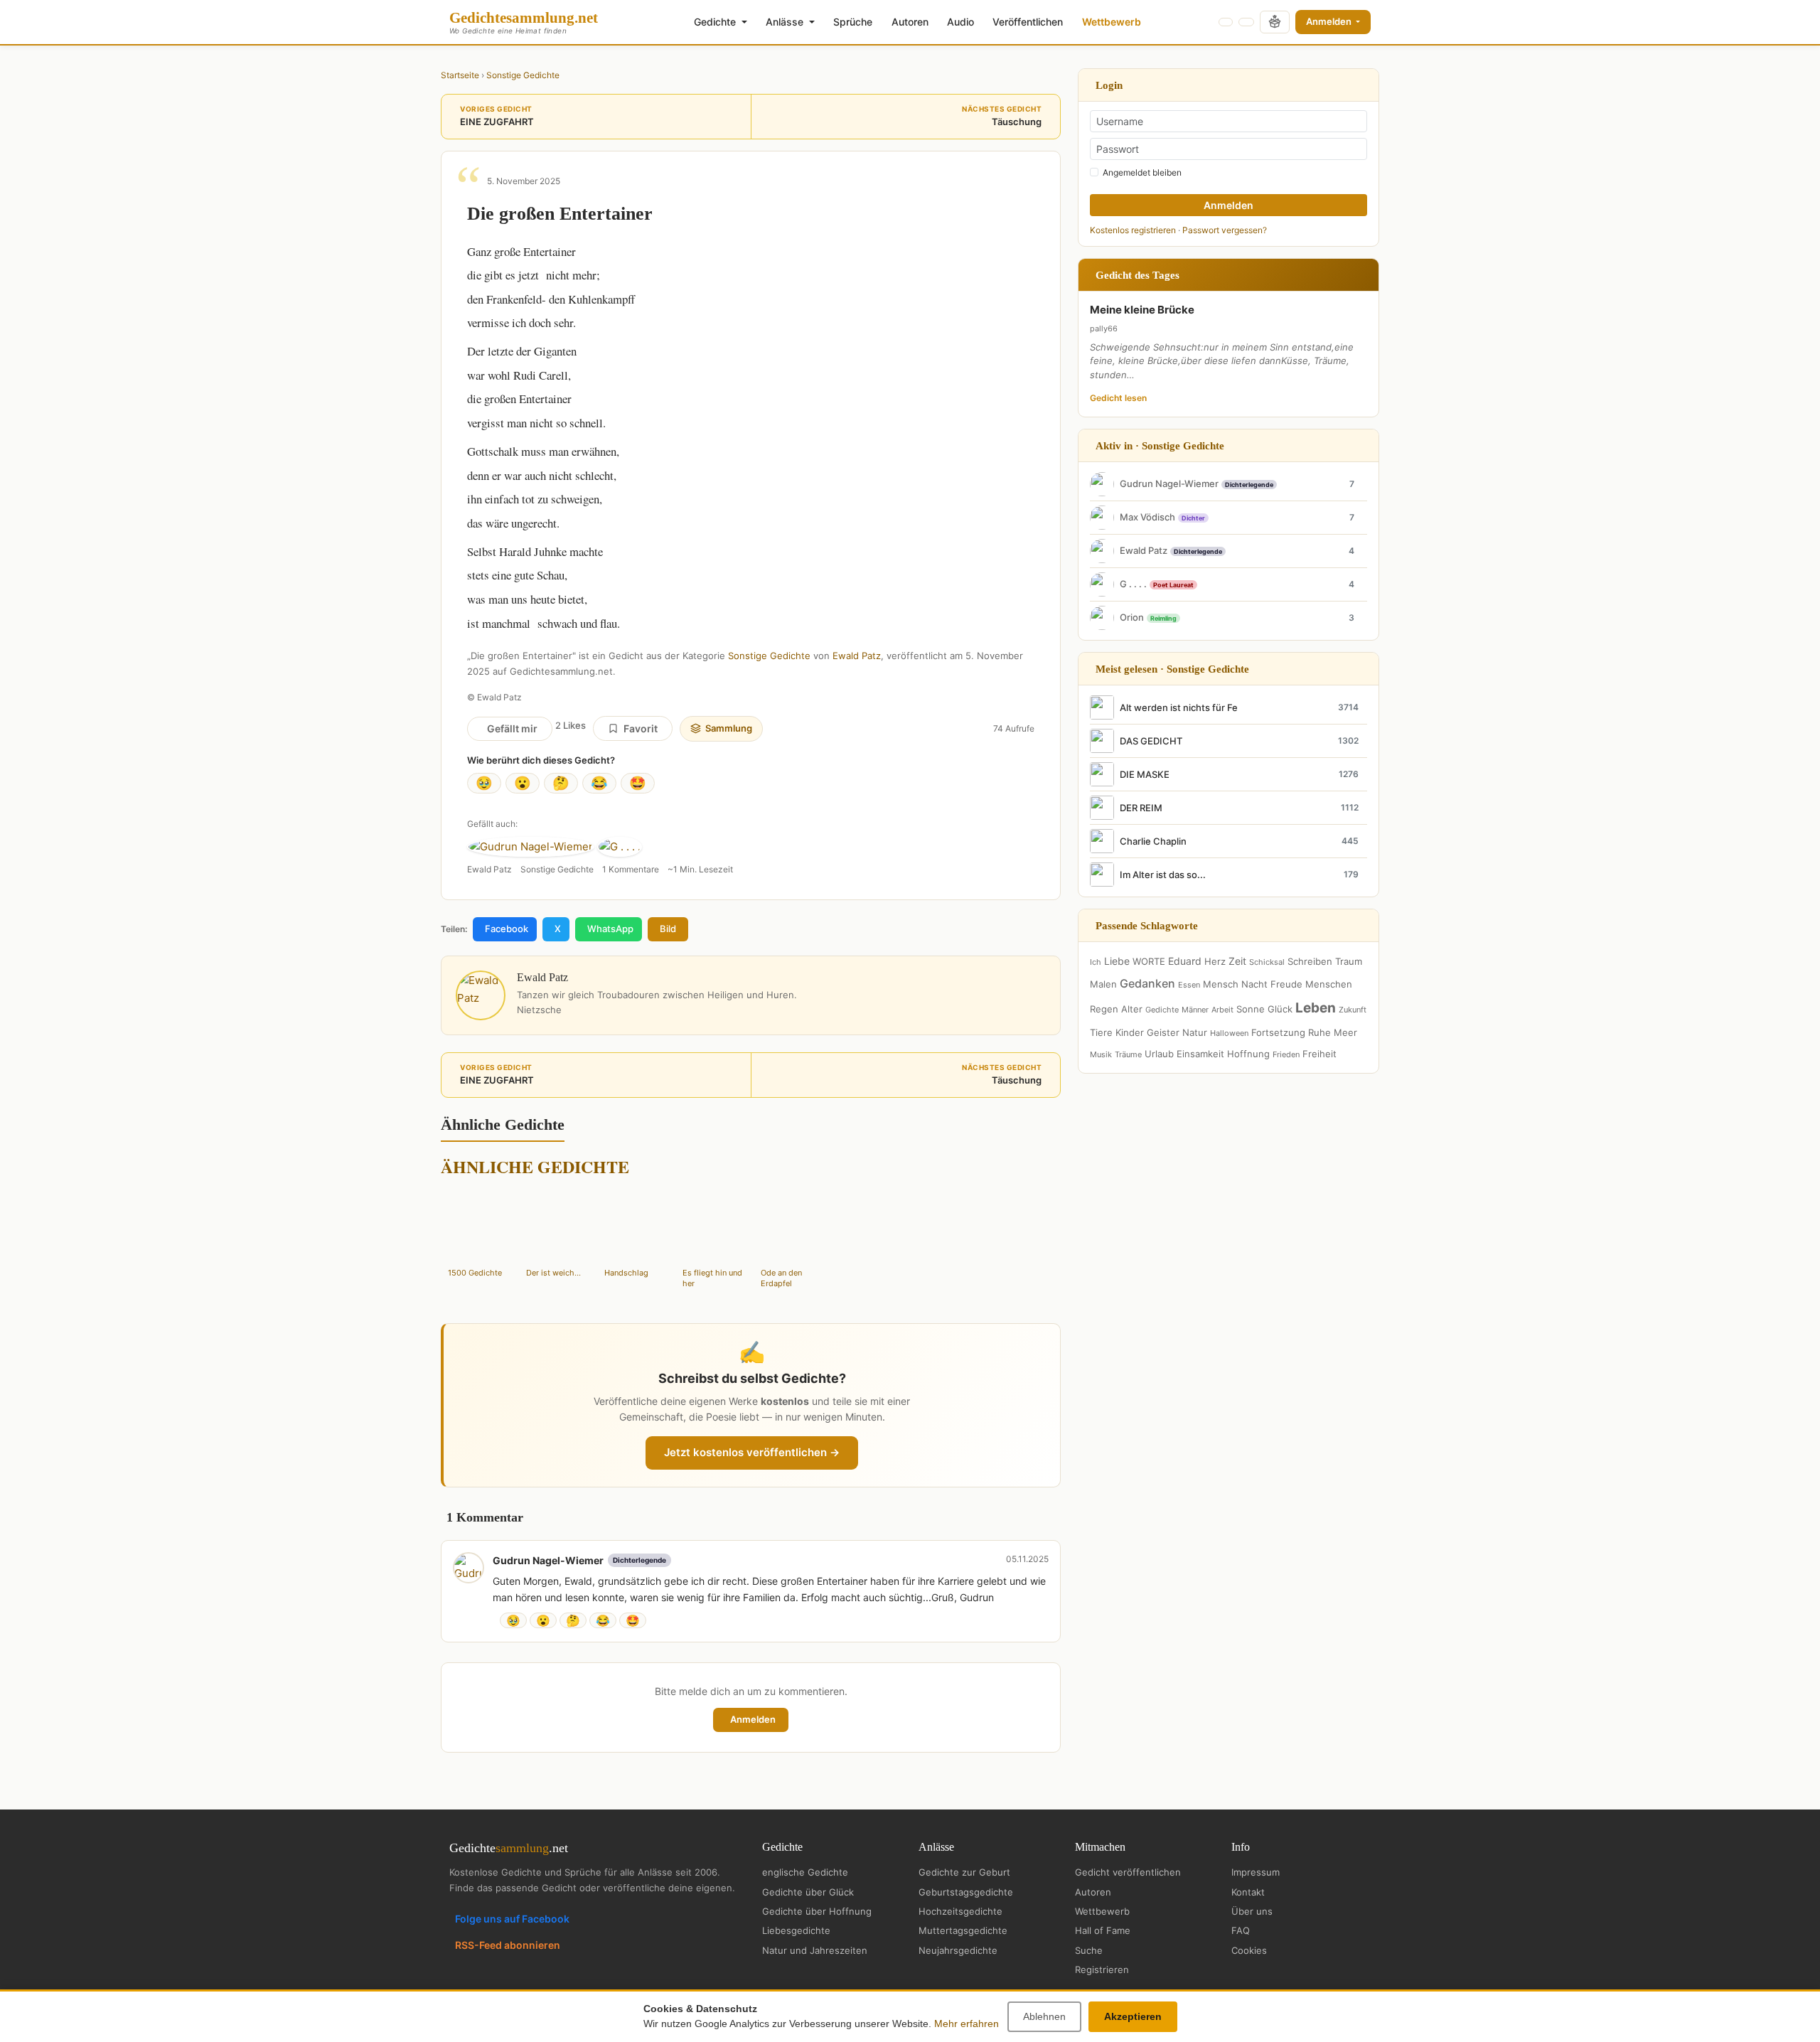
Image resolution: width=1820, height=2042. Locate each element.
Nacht (1254, 984)
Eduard (1185, 961)
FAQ (1241, 1930)
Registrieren (1102, 1969)
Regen (1104, 1009)
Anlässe (786, 22)
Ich (1096, 962)
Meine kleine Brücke (1142, 310)
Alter (1132, 1009)
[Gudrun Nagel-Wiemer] (531, 847)
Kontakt (1248, 1892)
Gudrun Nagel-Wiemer (548, 1560)
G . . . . (1133, 584)
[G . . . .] (620, 847)
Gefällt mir (512, 728)
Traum (1349, 961)
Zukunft (1353, 1010)
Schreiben (1310, 961)
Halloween (1229, 1033)
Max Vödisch (1147, 517)
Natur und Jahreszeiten (815, 1950)
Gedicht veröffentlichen (1128, 1872)
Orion (1132, 617)
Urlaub (1159, 1054)
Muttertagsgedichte (963, 1930)
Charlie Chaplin (1153, 841)
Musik (1101, 1054)
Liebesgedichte (796, 1930)
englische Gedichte (805, 1872)
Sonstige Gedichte (523, 75)
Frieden (1286, 1054)
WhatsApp (610, 929)
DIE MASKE (1145, 774)
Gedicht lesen (1118, 398)
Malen (1103, 984)
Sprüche (853, 22)
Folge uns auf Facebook (512, 1919)
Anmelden (1330, 21)
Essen (1189, 985)
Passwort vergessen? (1225, 230)
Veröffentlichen (1028, 22)
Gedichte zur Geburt (964, 1872)
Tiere (1101, 1032)
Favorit (641, 728)
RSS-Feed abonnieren (508, 1945)
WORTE (1149, 961)
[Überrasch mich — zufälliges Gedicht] (1275, 22)
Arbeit (1222, 1010)
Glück (1280, 1009)
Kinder (1130, 1032)
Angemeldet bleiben (1142, 172)
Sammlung (729, 728)
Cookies (1249, 1950)
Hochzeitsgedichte (960, 1911)
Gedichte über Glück (808, 1892)
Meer (1345, 1032)
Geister (1163, 1032)
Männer (1195, 1010)
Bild (668, 929)
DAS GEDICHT (1151, 741)
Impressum (1256, 1872)
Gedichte (716, 22)
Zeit (1237, 961)
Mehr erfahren (967, 2024)
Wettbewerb (1112, 22)
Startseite (460, 75)
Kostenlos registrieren (1133, 230)
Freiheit (1319, 1054)
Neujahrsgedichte (958, 1950)
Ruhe (1319, 1032)
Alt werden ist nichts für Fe (1179, 707)
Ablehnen (1044, 2016)
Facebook (507, 929)
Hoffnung (1248, 1054)
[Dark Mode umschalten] (1226, 22)
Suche (1089, 1950)
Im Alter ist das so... (1163, 875)
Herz (1215, 961)
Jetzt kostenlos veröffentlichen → (752, 1452)
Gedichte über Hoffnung (817, 1911)
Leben (1316, 1008)
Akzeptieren (1133, 2016)
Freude (1286, 984)
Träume (1128, 1054)
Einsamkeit (1200, 1054)
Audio (960, 22)
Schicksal (1267, 962)
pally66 (1104, 328)
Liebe (1117, 961)
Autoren (910, 22)
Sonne (1251, 1009)
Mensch (1221, 984)
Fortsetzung (1278, 1032)
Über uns (1252, 1911)
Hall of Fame (1103, 1930)
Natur (1195, 1032)
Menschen (1329, 984)
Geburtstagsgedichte (966, 1892)
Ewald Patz (857, 656)
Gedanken (1147, 983)
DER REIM (1141, 808)
